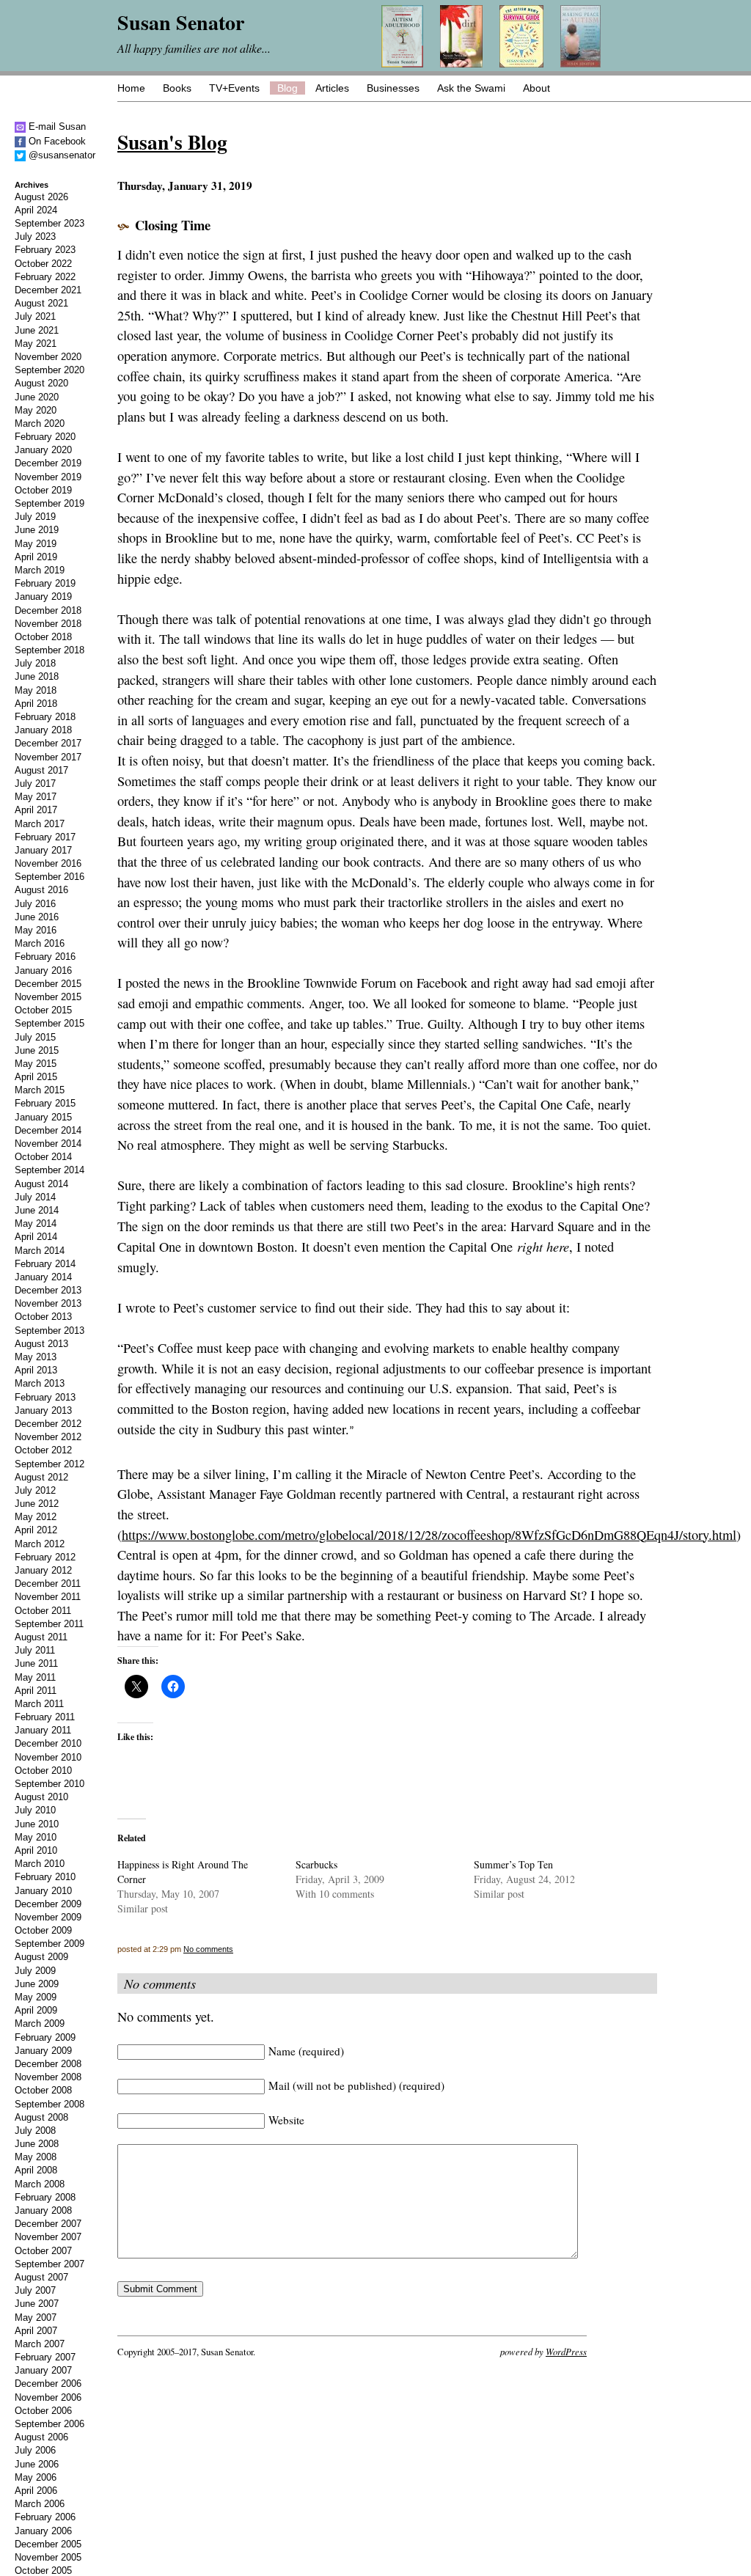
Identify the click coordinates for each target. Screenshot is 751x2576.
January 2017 (43, 850)
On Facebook (56, 141)
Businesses (393, 88)
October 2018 (43, 637)
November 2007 (48, 2237)
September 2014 (50, 1170)
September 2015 (50, 1023)
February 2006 (45, 2517)
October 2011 (43, 1611)
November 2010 (48, 1757)
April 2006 (36, 2491)
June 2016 (37, 917)
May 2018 (36, 690)
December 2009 (48, 1904)
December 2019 (48, 463)
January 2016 (43, 970)
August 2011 (41, 1637)
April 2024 (36, 210)
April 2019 (36, 557)
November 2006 (48, 2397)
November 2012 (48, 1437)
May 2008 (36, 2157)
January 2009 (43, 2051)
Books (177, 88)
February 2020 (45, 437)
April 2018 (36, 704)
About (536, 88)
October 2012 (43, 1450)
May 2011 (35, 1677)
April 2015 (36, 1077)
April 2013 (36, 1370)
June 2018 (37, 676)
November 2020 (48, 357)
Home (131, 88)
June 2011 (36, 1663)
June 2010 (37, 1824)
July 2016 (35, 904)
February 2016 (45, 957)
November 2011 (48, 1597)
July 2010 (35, 1810)
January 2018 (43, 730)
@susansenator (61, 155)
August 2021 (41, 303)
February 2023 (45, 250)
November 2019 (48, 477)
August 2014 (41, 1184)
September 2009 (50, 1944)
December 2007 (48, 2224)
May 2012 (36, 1517)
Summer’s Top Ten (513, 1864)
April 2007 (36, 2331)
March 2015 (40, 1090)
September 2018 (50, 650)
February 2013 (45, 1397)
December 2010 (48, 1743)
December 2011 (48, 1584)
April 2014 (36, 1237)
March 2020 (40, 423)
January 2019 (43, 597)
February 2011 (45, 1717)
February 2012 (45, 1557)
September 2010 (50, 1784)
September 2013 (50, 1331)
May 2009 (36, 1997)
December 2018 (48, 610)
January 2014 (43, 1277)
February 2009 (45, 2037)
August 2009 (41, 1957)
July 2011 (35, 1650)
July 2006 (35, 2450)
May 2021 (36, 344)
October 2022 (43, 264)
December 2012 (48, 1424)
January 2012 (43, 1570)
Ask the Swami (471, 88)
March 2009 (40, 2023)
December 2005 (48, 2544)
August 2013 (41, 1344)
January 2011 (43, 1730)
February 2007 (45, 2357)
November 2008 (48, 2077)
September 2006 (50, 2424)
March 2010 (40, 1864)
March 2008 (40, 2184)
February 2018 (45, 717)
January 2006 (43, 2531)
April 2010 (36, 1850)
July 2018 (35, 663)
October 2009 (43, 1930)
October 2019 (43, 490)
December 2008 (48, 2064)
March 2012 (40, 1544)
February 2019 (45, 583)
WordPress (566, 2351)
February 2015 (45, 1103)
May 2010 (36, 1837)
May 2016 (36, 930)
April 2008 (36, 2170)
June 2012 (37, 1504)
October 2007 (43, 2251)
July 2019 (35, 517)
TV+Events (234, 88)
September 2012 (50, 1464)
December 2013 (48, 1290)
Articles (332, 88)
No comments (208, 1949)
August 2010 (41, 1797)
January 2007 (43, 2370)
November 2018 (48, 624)
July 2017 (35, 784)
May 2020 (36, 410)
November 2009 (48, 1917)
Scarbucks (316, 1864)
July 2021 (35, 316)
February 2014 (45, 1264)
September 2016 (50, 877)
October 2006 (43, 2411)
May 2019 (36, 544)
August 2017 (41, 770)
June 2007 (37, 2304)
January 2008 (43, 2210)
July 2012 (35, 1490)
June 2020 (37, 397)
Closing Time (173, 225)
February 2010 (45, 1877)
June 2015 (37, 1050)
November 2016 (48, 863)
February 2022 (45, 277)
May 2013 (36, 1357)
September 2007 (50, 2264)
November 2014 (48, 1144)
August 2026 (41, 197)
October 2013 (43, 1317)
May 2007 (36, 2318)
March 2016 (40, 943)
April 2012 (36, 1530)
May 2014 (36, 1223)
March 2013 (40, 1383)
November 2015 (48, 997)
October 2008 (43, 2090)
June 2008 (37, 2144)
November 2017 (48, 757)
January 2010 (43, 1891)
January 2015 (43, 1117)
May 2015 (36, 1064)
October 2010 (43, 1770)
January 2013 (43, 1410)
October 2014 (43, 1157)
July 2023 (35, 236)
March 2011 (39, 1704)
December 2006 (48, 2384)
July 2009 (35, 1971)
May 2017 (36, 797)
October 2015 (43, 1010)
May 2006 (36, 2477)
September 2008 (50, 2104)
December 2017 (48, 743)
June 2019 (37, 530)
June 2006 (37, 2464)
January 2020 (43, 450)
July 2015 (35, 1037)
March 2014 (40, 1251)
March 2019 (40, 570)
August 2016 (41, 890)
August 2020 (41, 383)
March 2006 (40, 2504)
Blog (287, 88)
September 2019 (50, 503)
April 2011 (36, 1691)
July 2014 (35, 1197)
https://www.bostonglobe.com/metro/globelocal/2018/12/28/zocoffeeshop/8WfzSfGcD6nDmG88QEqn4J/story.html (429, 1535)
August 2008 (41, 2117)
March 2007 (40, 2344)
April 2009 (36, 2010)
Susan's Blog (172, 142)
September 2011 (49, 1624)
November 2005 (48, 2557)
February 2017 (45, 837)
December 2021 (48, 290)
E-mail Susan (56, 126)
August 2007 (41, 2277)
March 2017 (40, 824)
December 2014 (48, 1130)
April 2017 (36, 810)
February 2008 (45, 2197)
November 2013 (48, 1303)
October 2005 (43, 2571)
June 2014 (37, 1210)
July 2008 (35, 2131)
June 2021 (37, 330)
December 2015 (48, 984)
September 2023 (50, 223)
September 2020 (50, 370)
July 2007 (35, 2290)
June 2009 (37, 1984)
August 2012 (41, 1477)
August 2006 (41, 2437)
